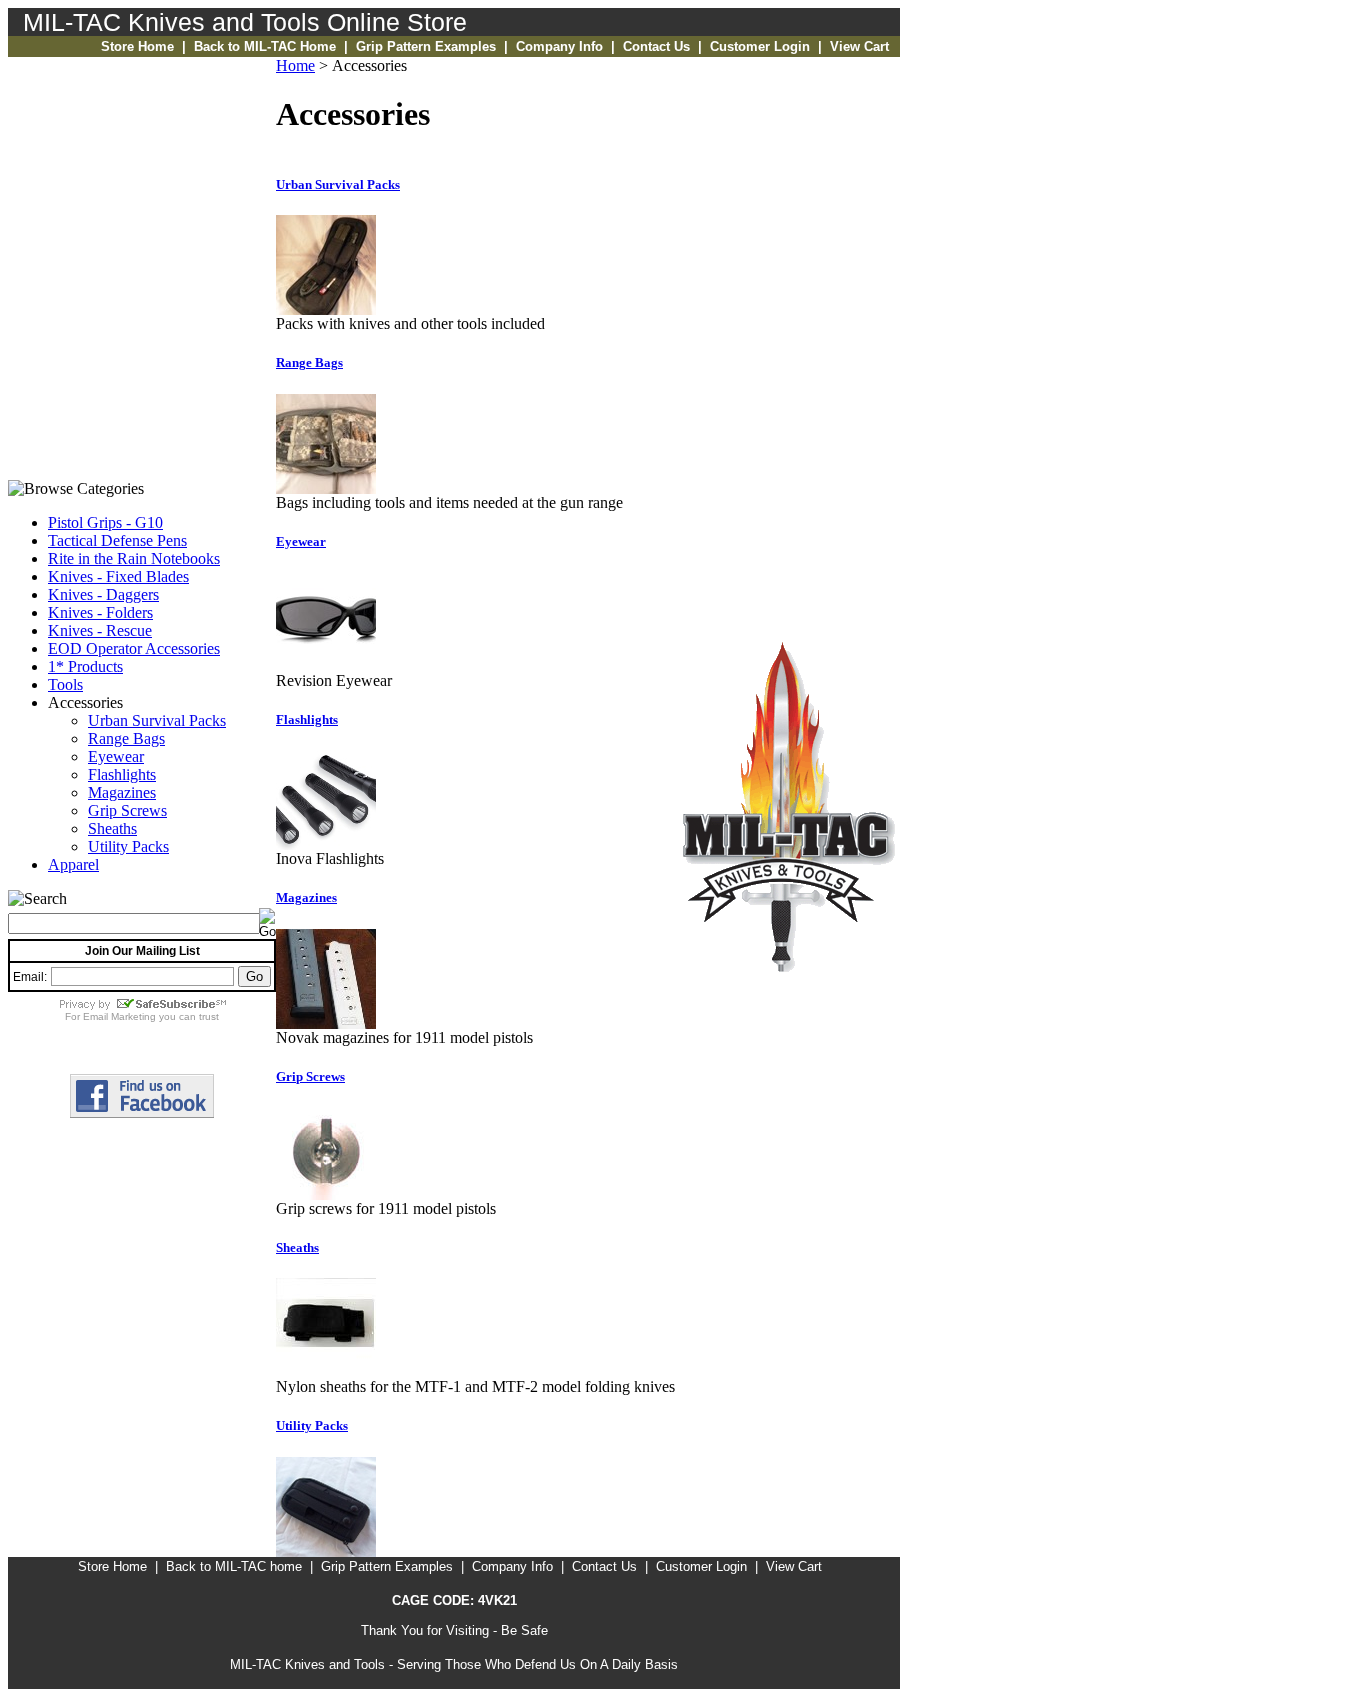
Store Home (137, 46)
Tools (65, 684)
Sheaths (112, 828)
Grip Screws (127, 810)
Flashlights (122, 774)
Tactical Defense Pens (117, 540)
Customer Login (760, 46)
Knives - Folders (100, 612)
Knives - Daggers (103, 594)
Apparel (73, 864)
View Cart (859, 46)
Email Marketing (119, 1016)
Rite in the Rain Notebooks (134, 558)
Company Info (559, 46)
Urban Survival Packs (157, 720)
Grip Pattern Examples (426, 46)
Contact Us (656, 46)
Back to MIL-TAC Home (265, 46)
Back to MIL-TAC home (234, 1566)
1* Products (85, 666)
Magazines (122, 792)
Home (295, 65)
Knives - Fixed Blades (118, 576)
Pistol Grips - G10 (105, 522)
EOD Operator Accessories (134, 648)
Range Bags (126, 738)
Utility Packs (128, 846)
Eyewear (116, 756)
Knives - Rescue (100, 630)
